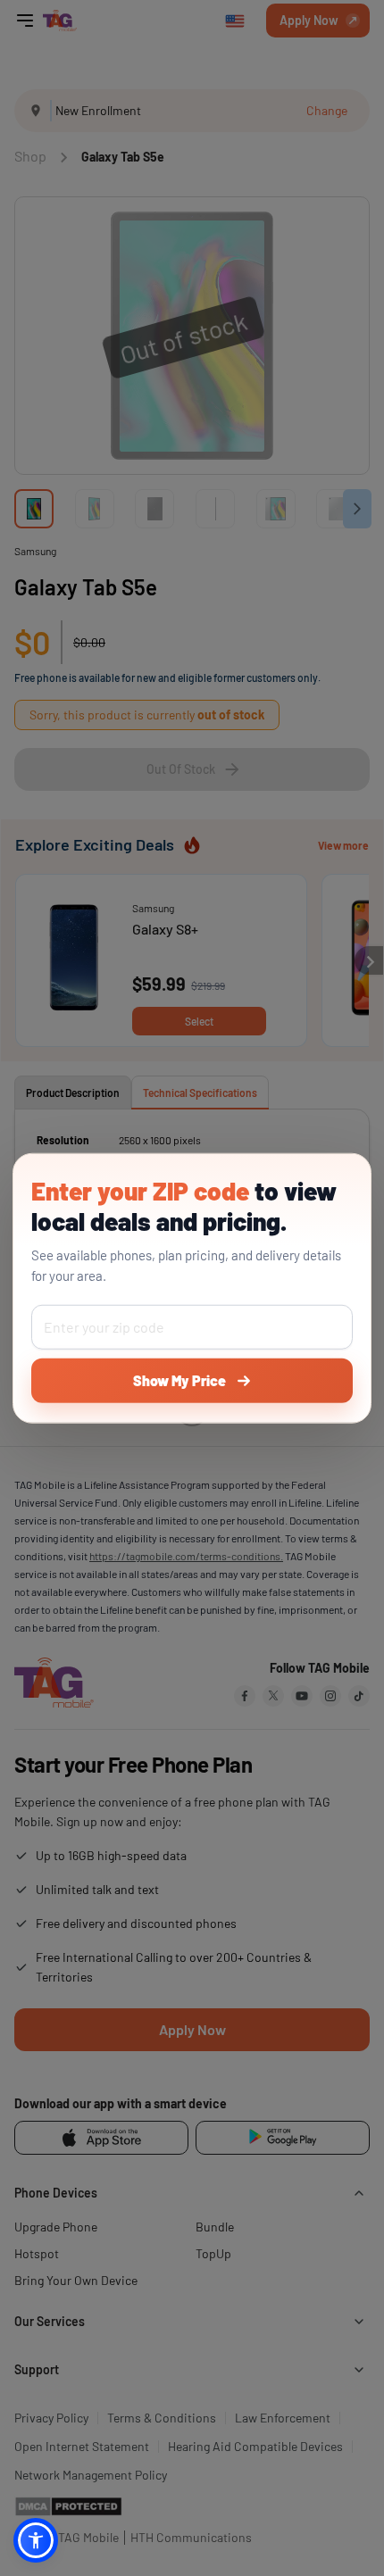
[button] (36, 2540)
